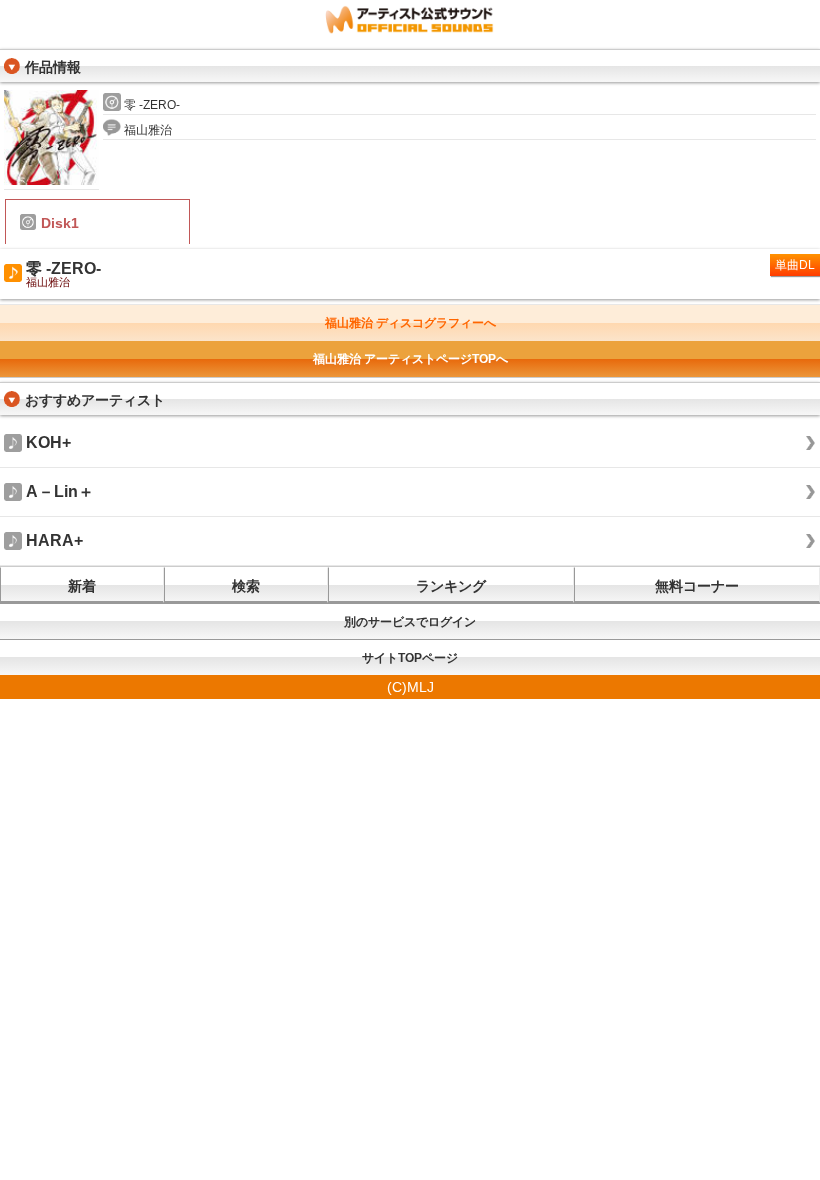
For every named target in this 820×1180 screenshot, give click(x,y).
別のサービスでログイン (410, 622)
